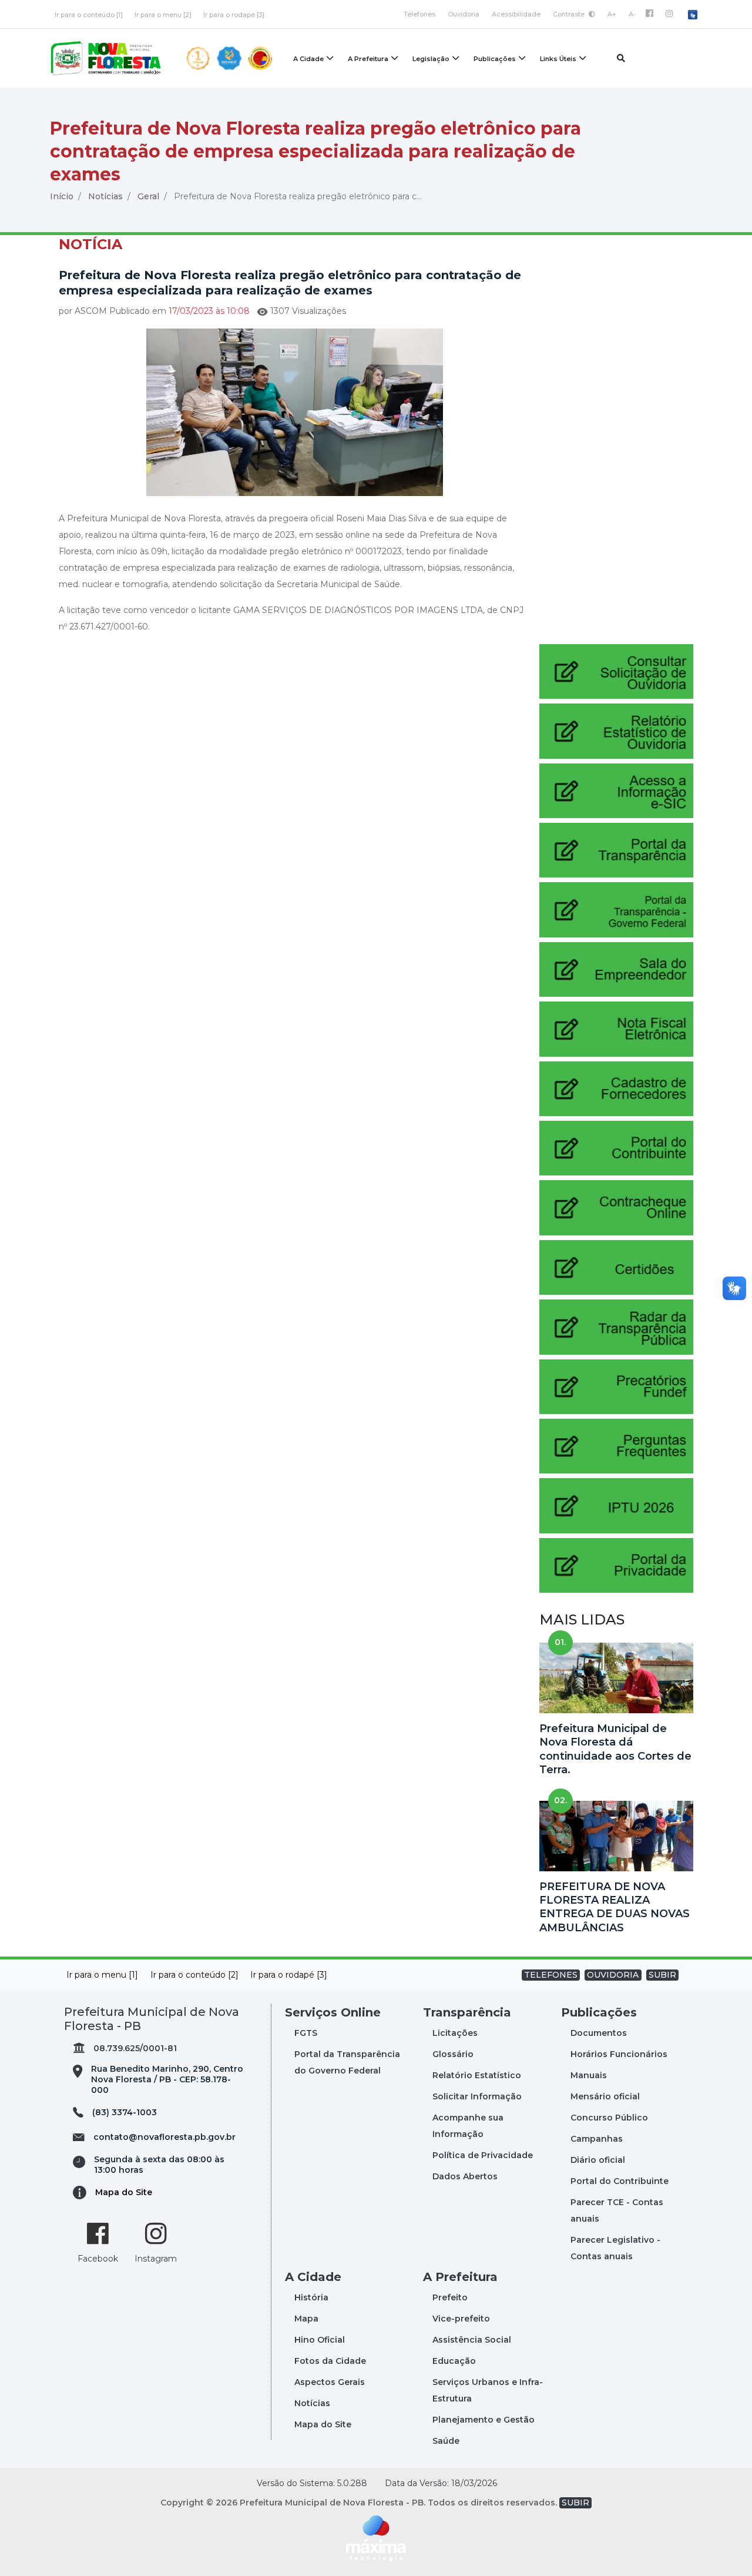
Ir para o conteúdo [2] (194, 1975)
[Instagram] (669, 14)
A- (632, 14)
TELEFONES (551, 1975)
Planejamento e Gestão (484, 2420)
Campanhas (597, 2139)
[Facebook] (649, 14)
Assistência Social (472, 2340)
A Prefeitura (368, 59)
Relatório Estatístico (477, 2075)
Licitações (455, 2033)
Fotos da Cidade (330, 2361)
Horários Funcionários (619, 2054)
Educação (454, 2361)
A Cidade (308, 59)
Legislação (431, 59)
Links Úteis (558, 59)
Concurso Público (609, 2118)
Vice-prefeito (461, 2319)
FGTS (306, 2033)
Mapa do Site (124, 2192)
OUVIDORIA (613, 1975)
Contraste (570, 14)
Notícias (105, 196)
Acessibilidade (516, 14)
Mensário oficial (605, 2096)
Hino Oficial (320, 2340)
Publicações (495, 59)
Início (62, 196)
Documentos (599, 2033)
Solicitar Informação (477, 2096)
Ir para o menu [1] (102, 1975)
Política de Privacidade (483, 2155)
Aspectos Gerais (330, 2382)
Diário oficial (598, 2160)
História (311, 2297)
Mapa (306, 2319)
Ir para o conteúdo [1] (89, 15)
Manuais (589, 2075)
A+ (612, 14)
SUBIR (662, 1975)
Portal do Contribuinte (620, 2181)
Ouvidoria (464, 14)
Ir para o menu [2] (163, 15)
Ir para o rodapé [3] (234, 15)
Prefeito (450, 2297)
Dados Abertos (465, 2176)
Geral (148, 196)
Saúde (446, 2441)
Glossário (453, 2054)
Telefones (419, 14)
